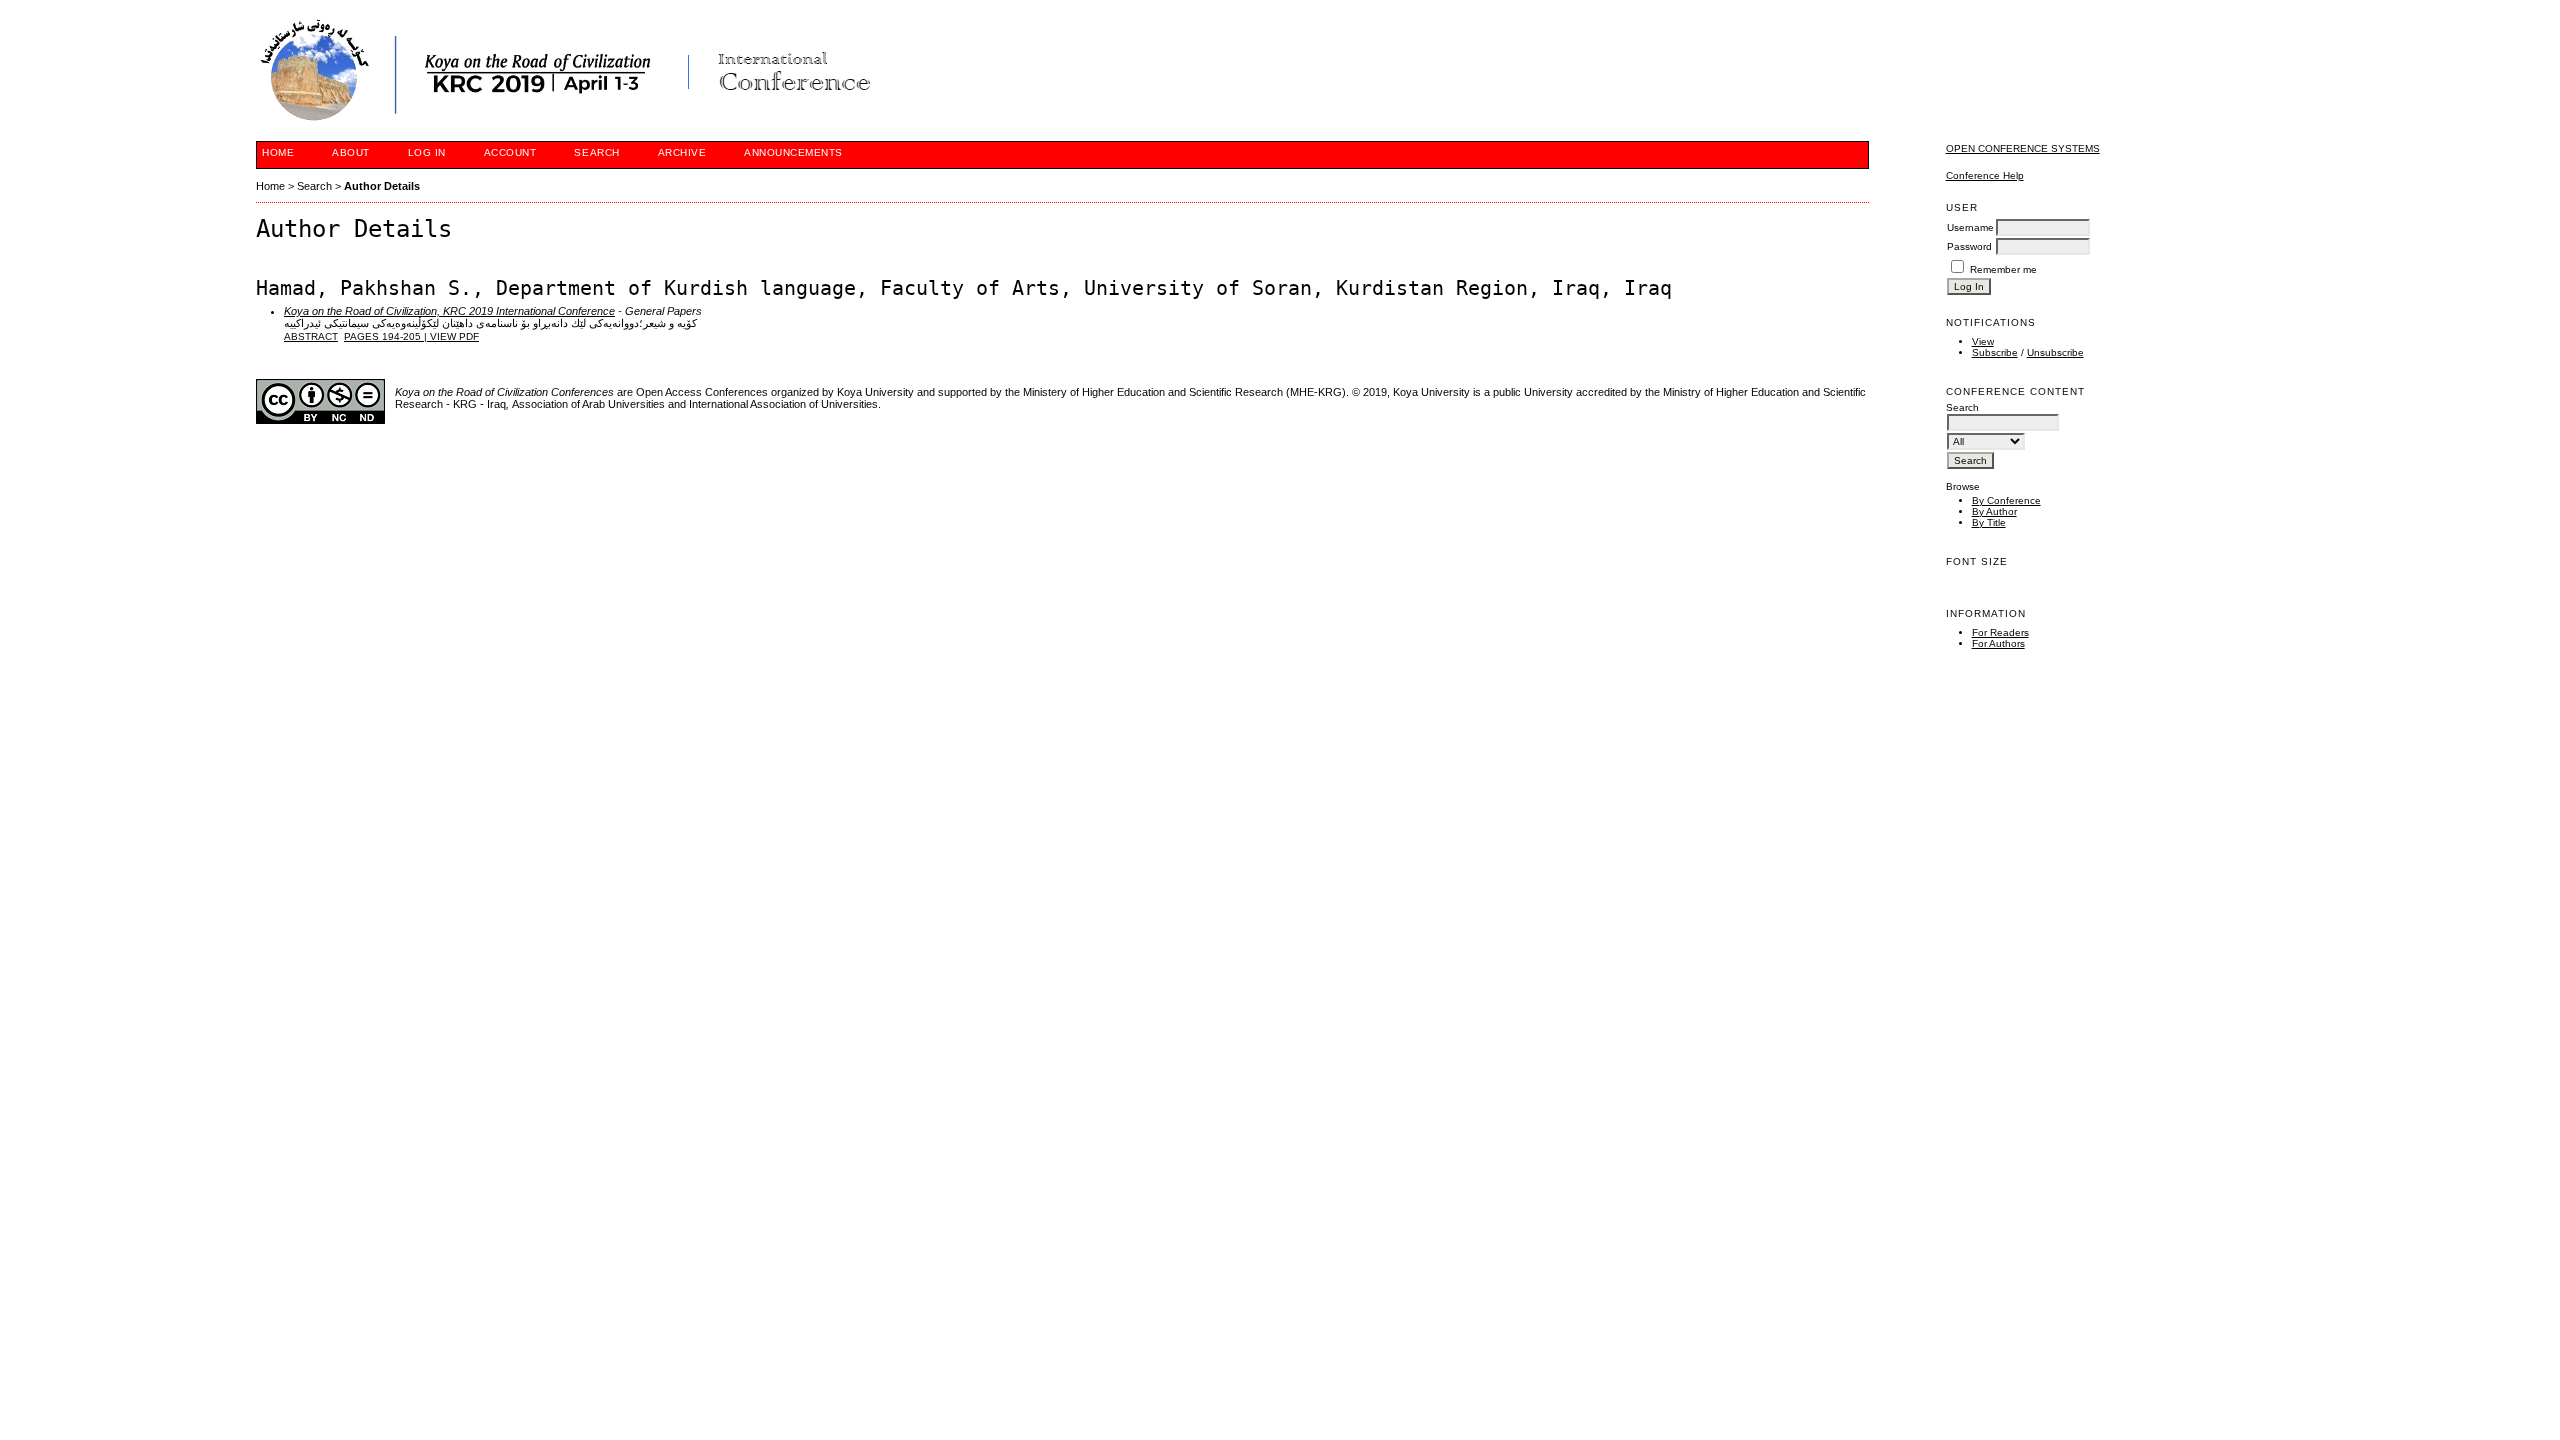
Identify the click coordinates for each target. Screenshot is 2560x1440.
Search (596, 152)
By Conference (2006, 500)
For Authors (1998, 643)
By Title (1989, 522)
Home (278, 152)
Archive (682, 152)
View (1983, 341)
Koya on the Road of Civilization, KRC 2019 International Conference (449, 311)
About (351, 152)
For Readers (2000, 632)
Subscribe (1995, 352)
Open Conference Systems (2023, 148)
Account (510, 152)
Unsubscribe (2055, 352)
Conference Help (1985, 175)
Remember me (2003, 269)
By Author (1994, 511)
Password (1969, 246)
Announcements (793, 152)
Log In (427, 152)
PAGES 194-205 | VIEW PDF (411, 336)
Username (1970, 227)
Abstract (311, 336)
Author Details (382, 186)
